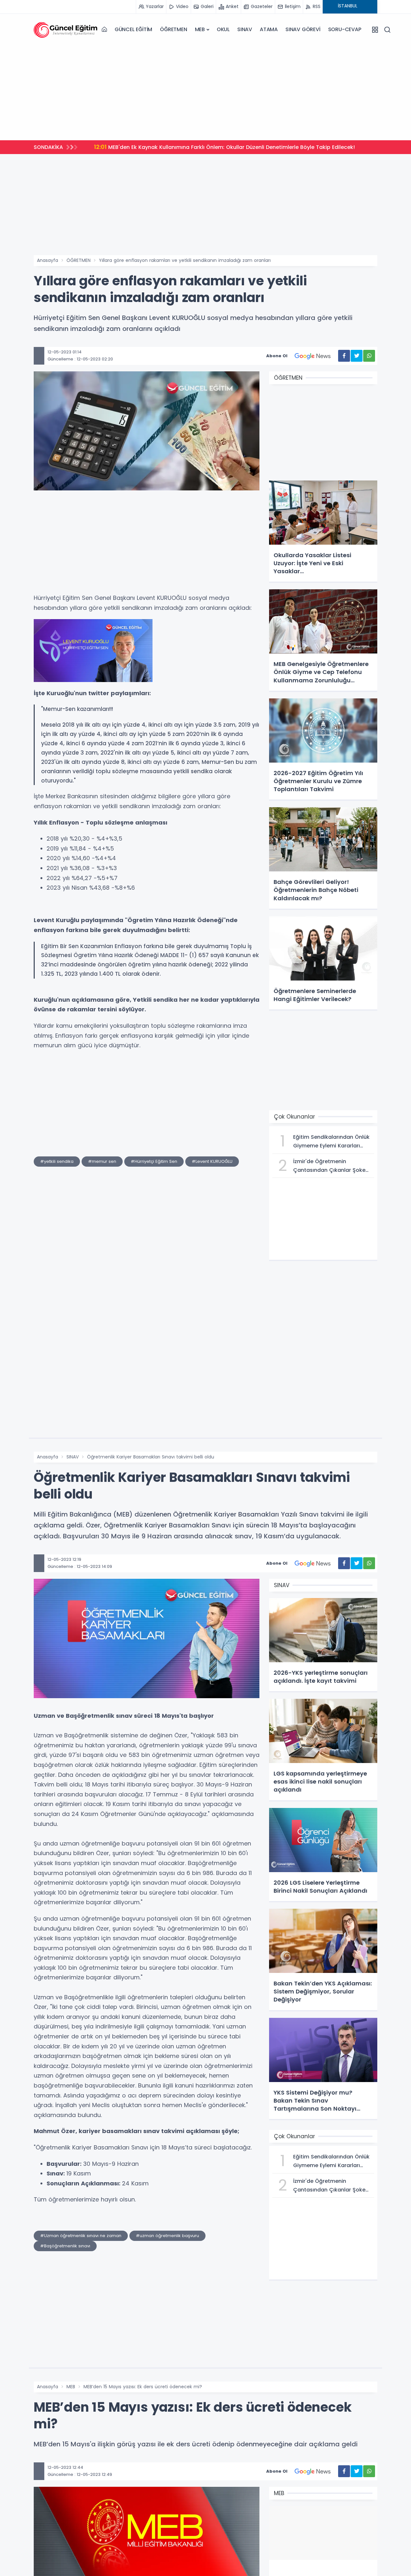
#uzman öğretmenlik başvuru (167, 2236)
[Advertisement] (205, 91)
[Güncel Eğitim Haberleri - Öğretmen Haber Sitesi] (66, 30)
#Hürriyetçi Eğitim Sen (154, 1161)
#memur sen (102, 1161)
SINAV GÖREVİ (303, 29)
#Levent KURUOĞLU (212, 1161)
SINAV (245, 29)
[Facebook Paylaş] (344, 356)
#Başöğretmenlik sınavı (65, 2246)
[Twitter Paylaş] (357, 356)
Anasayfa (48, 260)
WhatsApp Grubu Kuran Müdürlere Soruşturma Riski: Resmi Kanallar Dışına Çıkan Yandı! (215, 147)
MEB (200, 29)
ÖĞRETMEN (173, 29)
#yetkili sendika (57, 1161)
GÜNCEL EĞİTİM (133, 29)
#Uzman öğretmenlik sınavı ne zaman (81, 2236)
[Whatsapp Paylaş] (369, 356)
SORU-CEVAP (345, 29)
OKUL (223, 29)
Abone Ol (277, 356)
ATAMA (269, 29)
